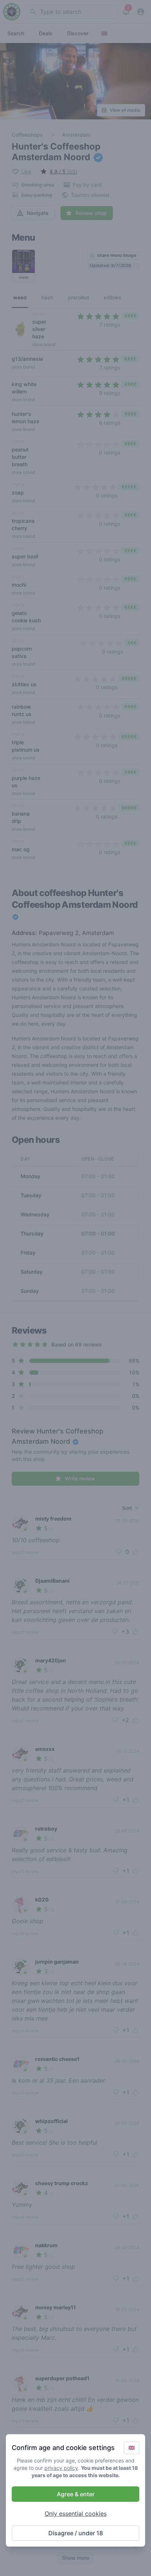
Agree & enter (76, 2494)
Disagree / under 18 (76, 2533)
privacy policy (61, 2468)
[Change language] (132, 2448)
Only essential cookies (76, 2514)
